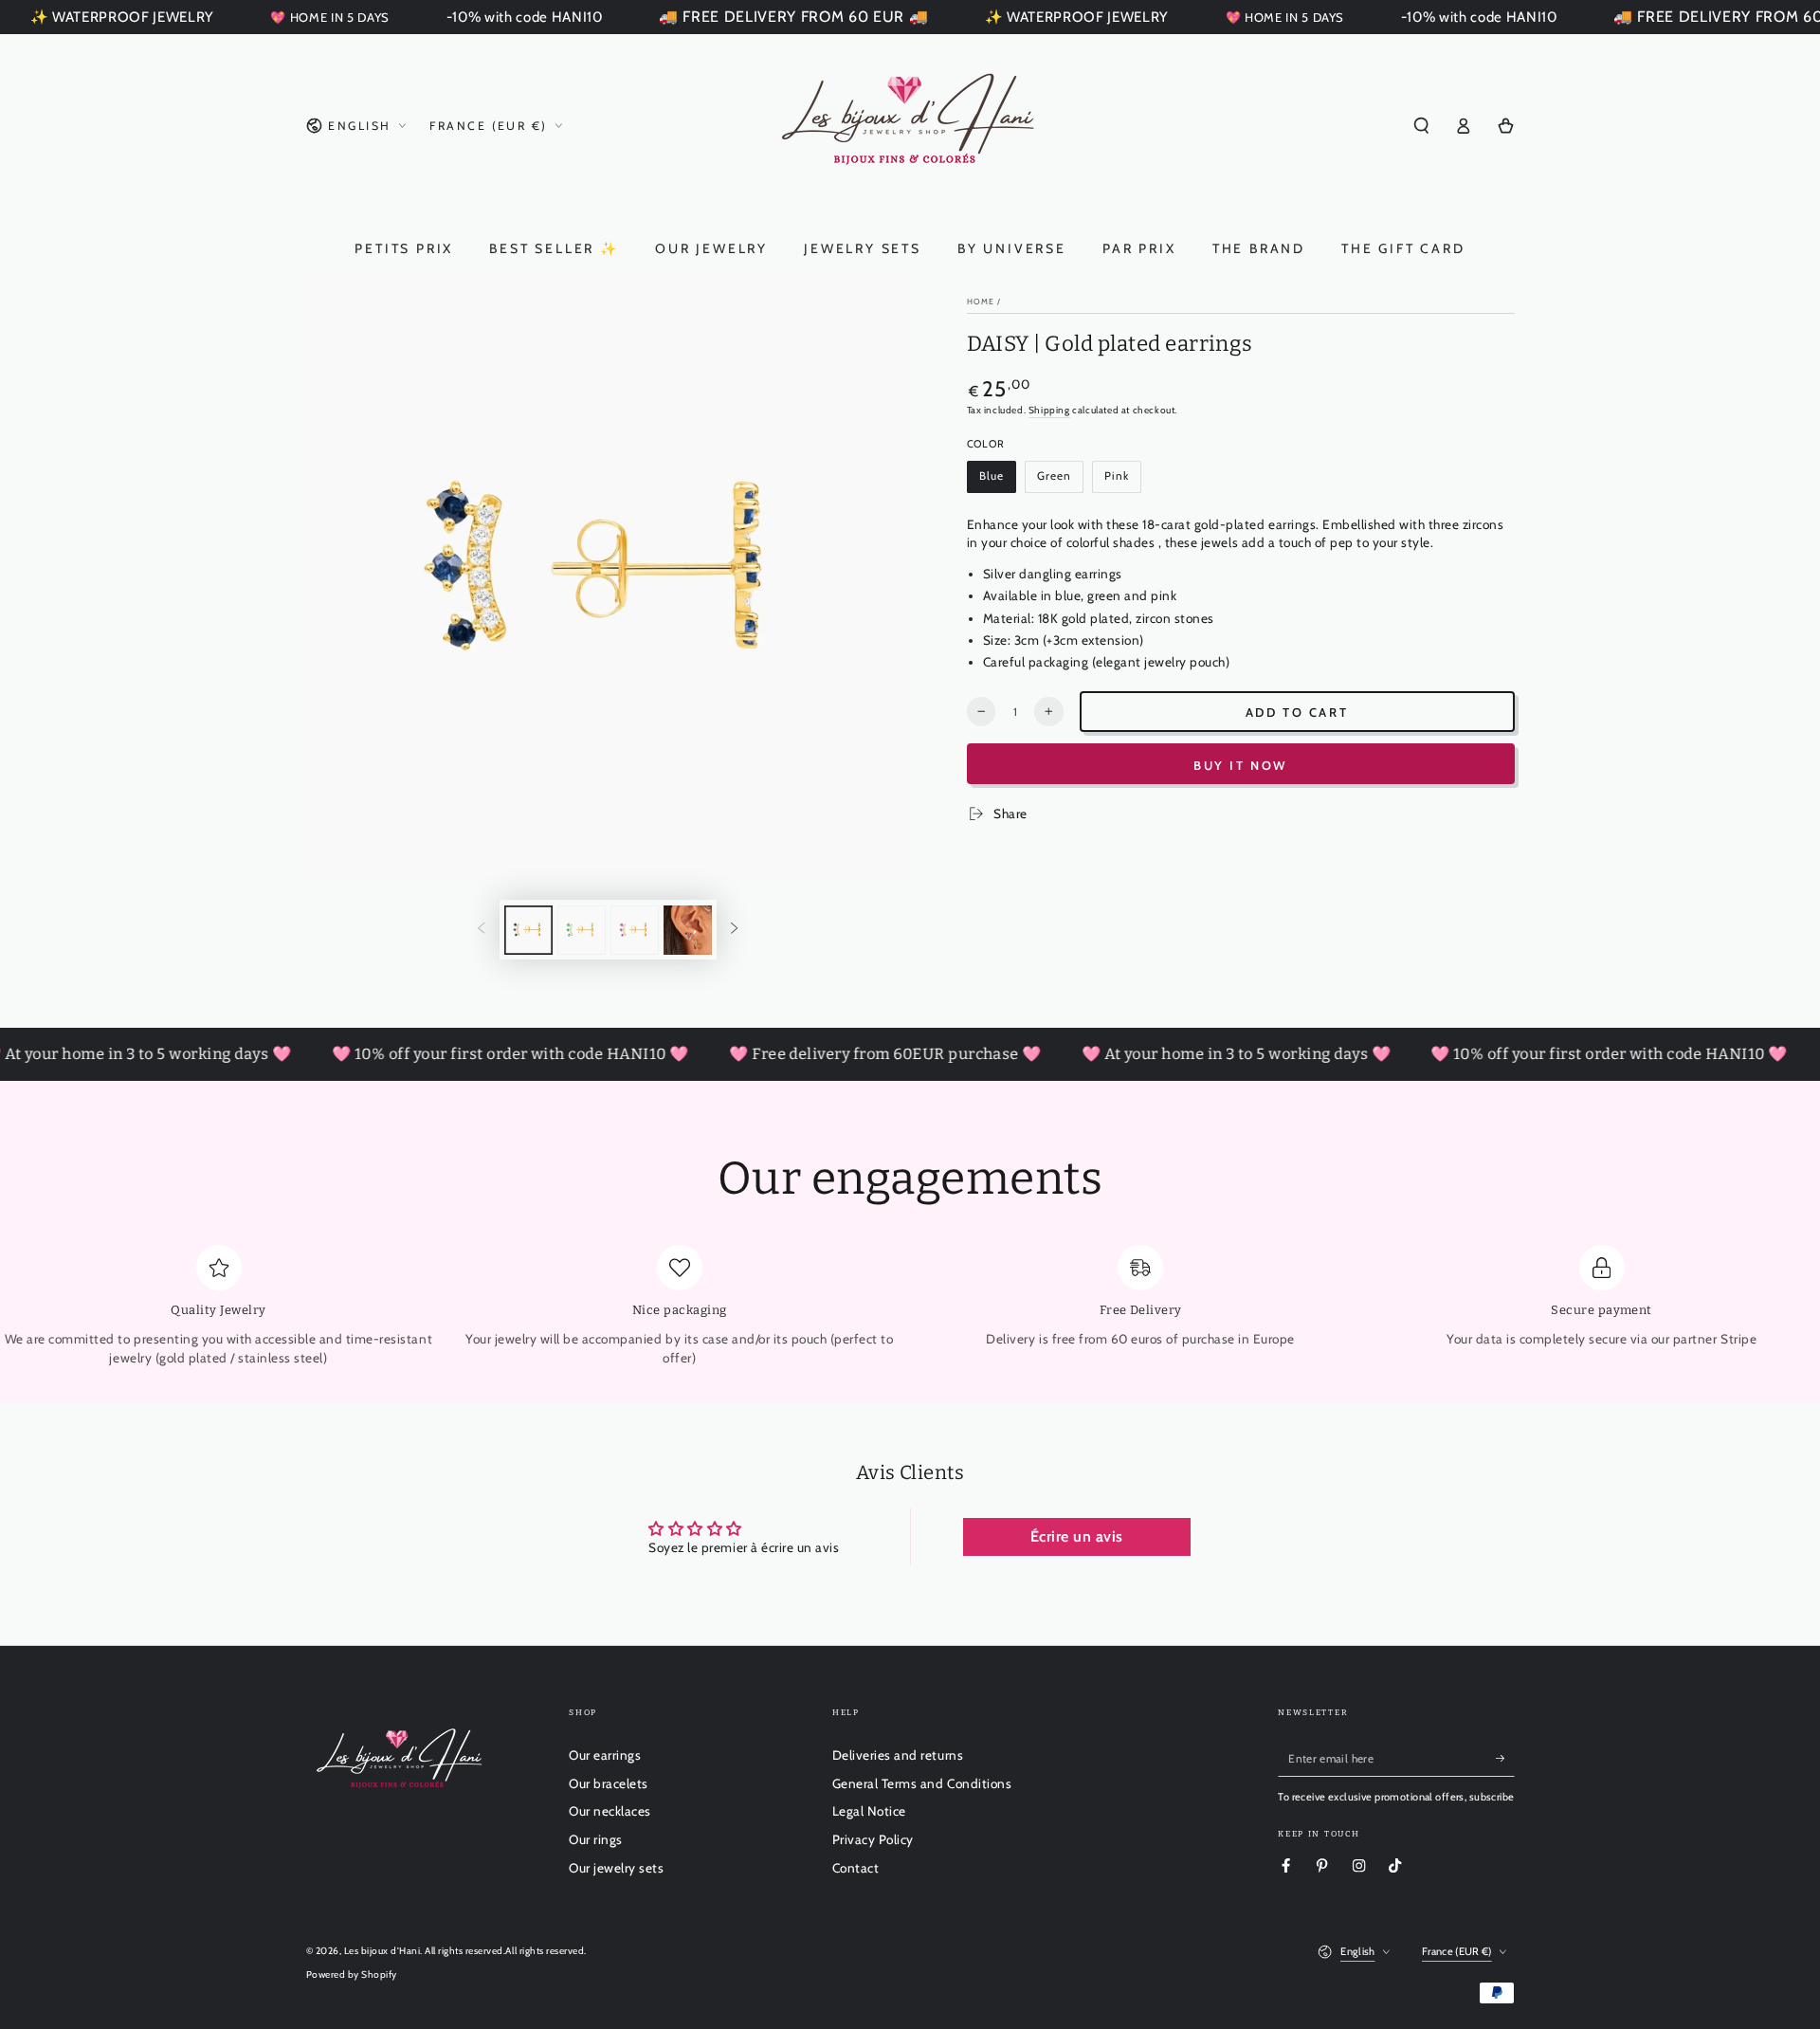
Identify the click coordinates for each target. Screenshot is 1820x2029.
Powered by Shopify (352, 1974)
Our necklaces (610, 1811)
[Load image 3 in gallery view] (635, 930)
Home (981, 302)
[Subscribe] (1505, 1758)
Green (1060, 481)
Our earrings (605, 1755)
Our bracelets (609, 1783)
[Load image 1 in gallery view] (528, 930)
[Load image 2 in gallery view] (582, 930)
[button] (1422, 126)
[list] (910, 1307)
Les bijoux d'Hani (382, 1951)
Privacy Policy (873, 1839)
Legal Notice (869, 1811)
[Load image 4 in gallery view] (688, 930)
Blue (997, 481)
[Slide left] (481, 930)
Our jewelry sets (616, 1868)
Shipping (1049, 410)
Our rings (596, 1839)
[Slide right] (734, 930)
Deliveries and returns (898, 1755)
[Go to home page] (910, 126)
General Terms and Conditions (922, 1783)
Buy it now (1240, 765)
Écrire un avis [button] (1077, 1536)
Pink (1122, 481)
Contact (856, 1868)
